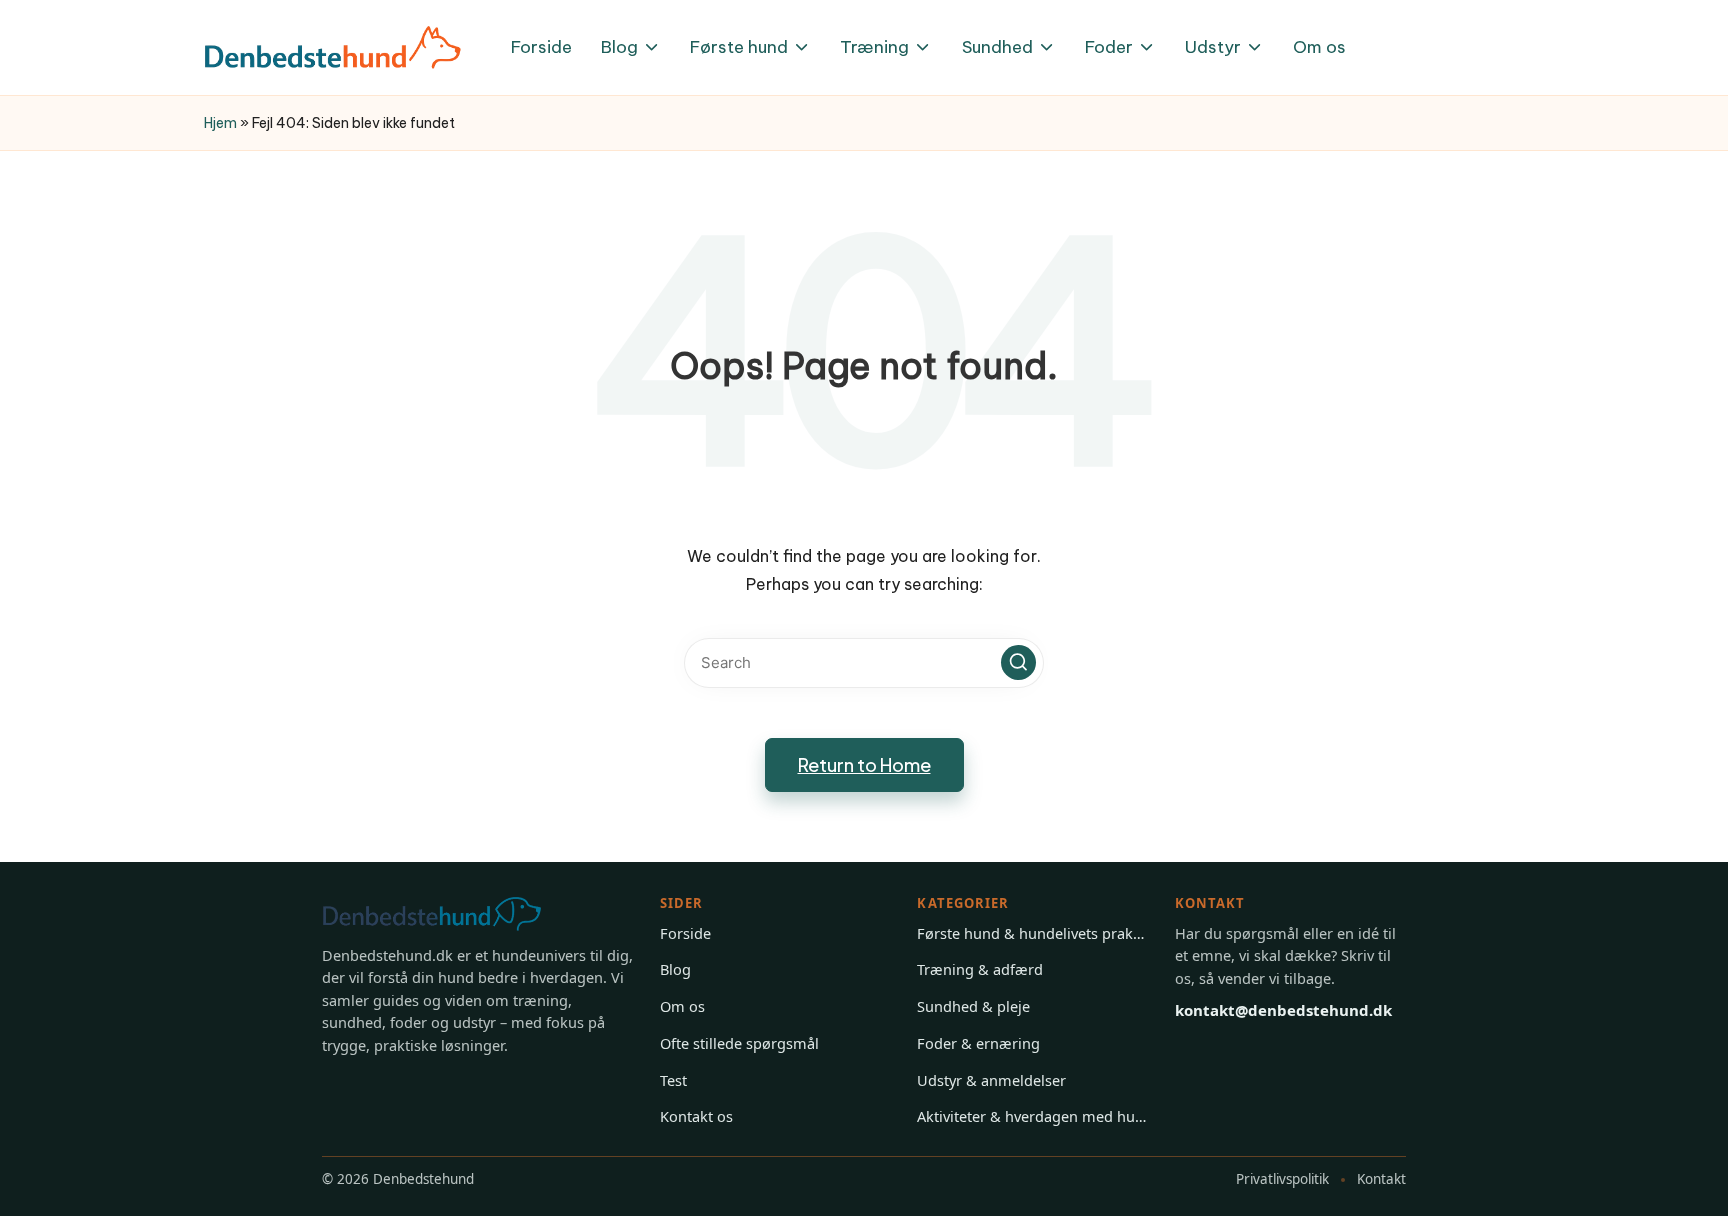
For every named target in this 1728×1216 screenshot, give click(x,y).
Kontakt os (696, 1116)
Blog (675, 969)
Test (673, 1080)
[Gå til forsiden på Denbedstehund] (452, 914)
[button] (1018, 662)
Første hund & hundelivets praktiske (1032, 933)
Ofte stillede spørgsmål (739, 1043)
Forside (685, 933)
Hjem (220, 123)
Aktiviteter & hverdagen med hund (1032, 1116)
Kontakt (1381, 1179)
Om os (682, 1006)
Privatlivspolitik (1282, 1179)
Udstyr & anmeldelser (991, 1080)
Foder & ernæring (978, 1043)
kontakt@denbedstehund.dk (1283, 1010)
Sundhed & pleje (973, 1006)
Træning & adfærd (980, 969)
